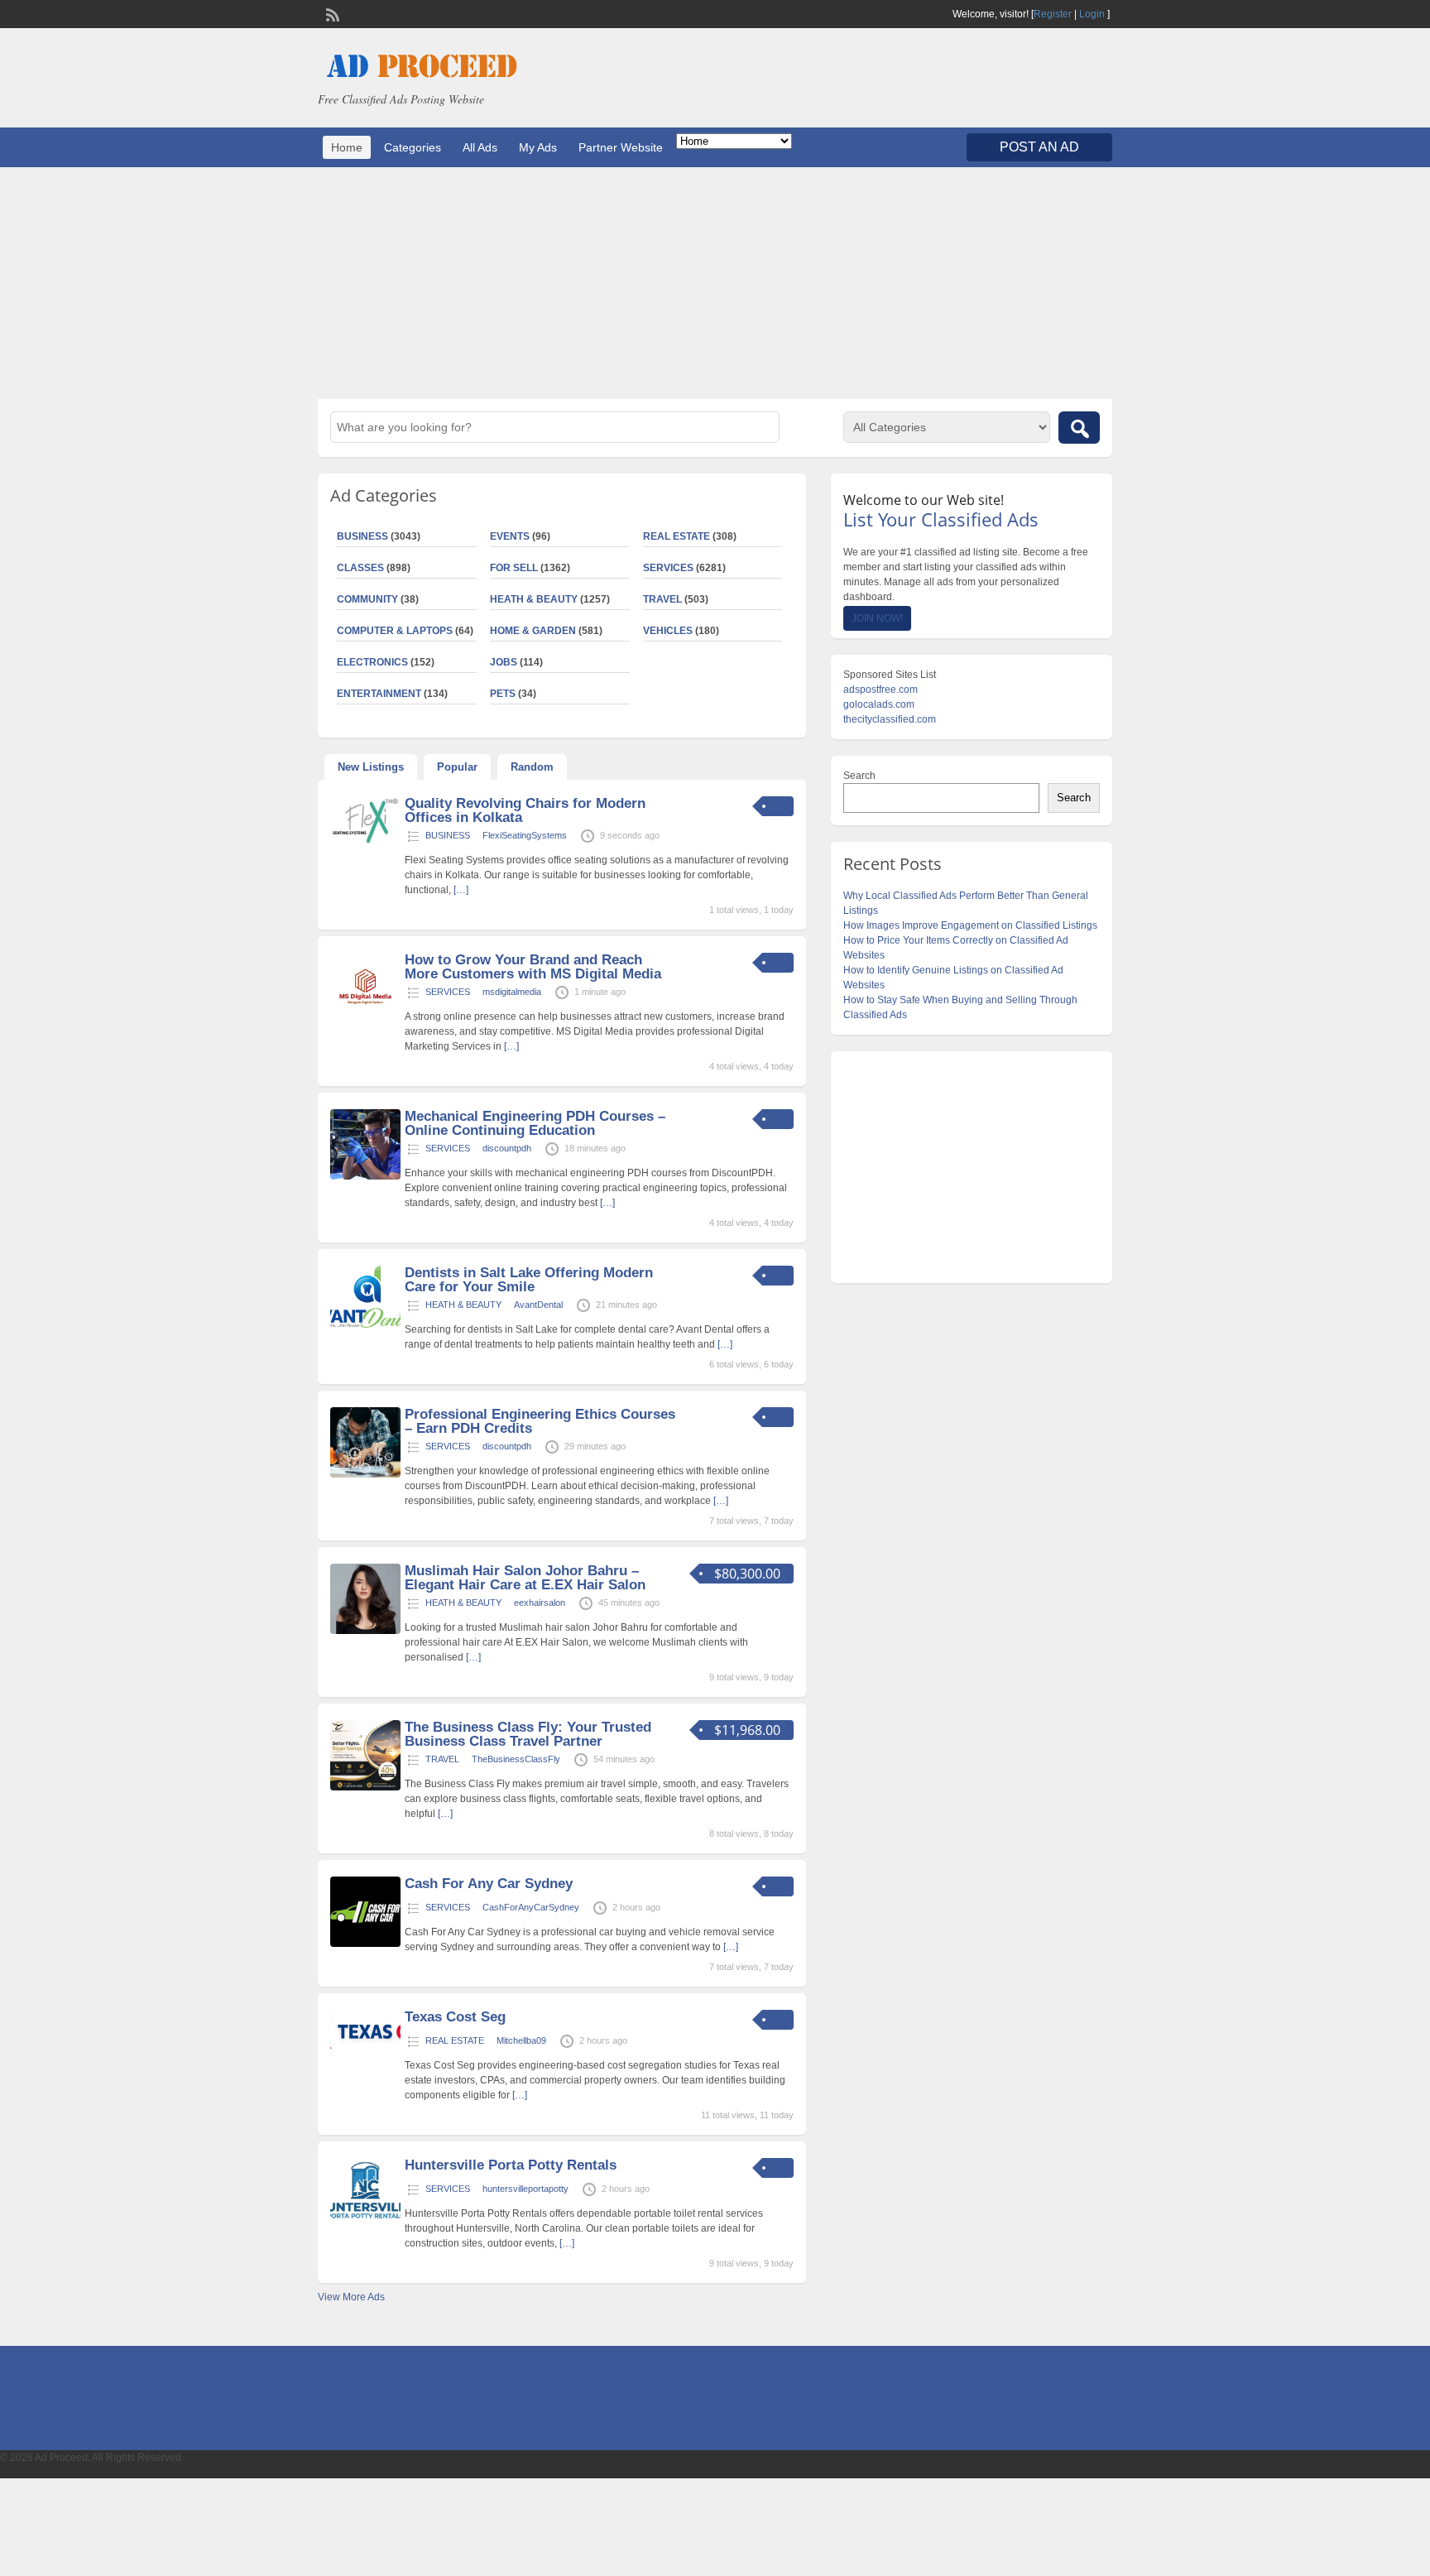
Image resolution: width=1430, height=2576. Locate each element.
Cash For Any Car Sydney (489, 1884)
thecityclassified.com (890, 719)
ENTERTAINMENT (379, 694)
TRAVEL (662, 599)
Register (1053, 14)
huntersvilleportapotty (525, 2189)
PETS (503, 694)
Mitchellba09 (521, 2040)
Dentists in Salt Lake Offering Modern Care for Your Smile (529, 1280)
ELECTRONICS (372, 662)
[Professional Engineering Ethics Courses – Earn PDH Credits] (365, 1474)
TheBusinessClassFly (516, 1759)
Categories (413, 147)
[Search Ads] (1079, 428)
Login (1092, 14)
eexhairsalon (540, 1603)
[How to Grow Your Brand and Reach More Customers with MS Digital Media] (365, 1020)
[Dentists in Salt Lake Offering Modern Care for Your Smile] (365, 1324)
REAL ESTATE (677, 536)
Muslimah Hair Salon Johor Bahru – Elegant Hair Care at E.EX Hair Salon (525, 1578)
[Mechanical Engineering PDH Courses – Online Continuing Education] (365, 1176)
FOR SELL (514, 568)
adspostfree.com (881, 690)
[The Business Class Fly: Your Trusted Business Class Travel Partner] (365, 1787)
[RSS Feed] (331, 13)
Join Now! (877, 618)
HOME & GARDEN (533, 631)
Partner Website (621, 147)
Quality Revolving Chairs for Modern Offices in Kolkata (525, 810)
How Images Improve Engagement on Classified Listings (970, 925)
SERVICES (668, 568)
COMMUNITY (367, 599)
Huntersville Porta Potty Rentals (511, 2165)
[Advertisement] (715, 283)
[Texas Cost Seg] (365, 2051)
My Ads (538, 147)
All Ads (480, 147)
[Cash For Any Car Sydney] (365, 1944)
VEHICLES (668, 631)
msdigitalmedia (512, 992)
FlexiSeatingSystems (525, 835)
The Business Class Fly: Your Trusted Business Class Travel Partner (528, 1734)
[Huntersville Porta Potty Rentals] (365, 2225)
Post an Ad (1039, 147)
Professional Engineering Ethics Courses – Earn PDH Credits (540, 1421)
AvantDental (538, 1305)
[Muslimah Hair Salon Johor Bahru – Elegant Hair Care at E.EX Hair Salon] (365, 1631)
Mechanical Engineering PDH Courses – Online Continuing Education (535, 1123)
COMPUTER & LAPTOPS (395, 631)
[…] (461, 890)
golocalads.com (879, 704)
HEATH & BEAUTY (534, 599)
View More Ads (351, 2297)
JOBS (504, 662)
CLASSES (360, 568)
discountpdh (507, 1148)
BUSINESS (362, 536)
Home (347, 147)
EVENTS (510, 536)
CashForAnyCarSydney (531, 1907)
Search (859, 776)
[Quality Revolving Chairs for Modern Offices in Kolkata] (365, 843)
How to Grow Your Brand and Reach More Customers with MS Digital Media (533, 967)
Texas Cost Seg (455, 2017)
